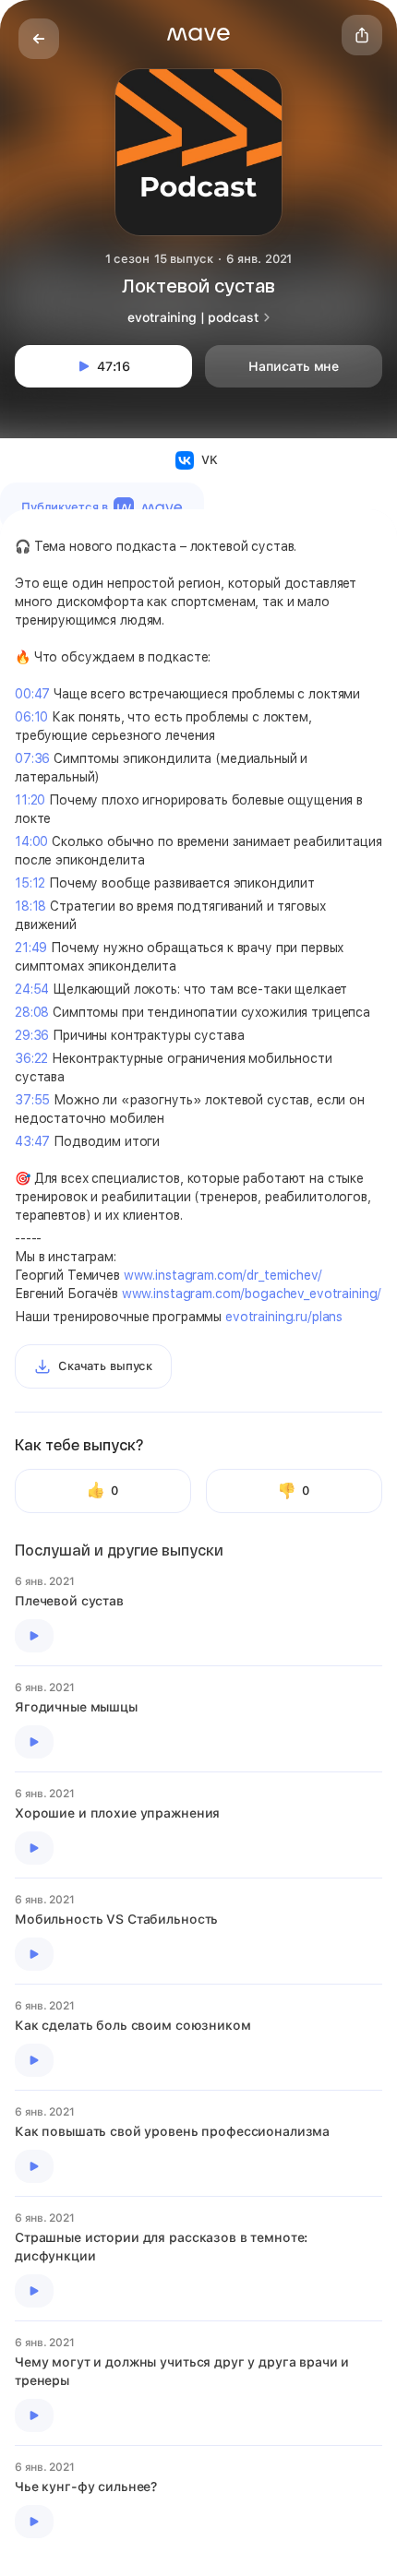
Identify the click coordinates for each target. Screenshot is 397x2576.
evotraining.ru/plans (284, 1317)
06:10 (31, 717)
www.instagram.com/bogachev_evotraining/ (252, 1294)
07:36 (32, 758)
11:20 (30, 800)
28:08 (32, 1012)
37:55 (32, 1100)
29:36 (32, 1035)
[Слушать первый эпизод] (34, 1636)
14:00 (31, 841)
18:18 (30, 906)
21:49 (31, 948)
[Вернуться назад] (39, 39)
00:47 (32, 694)
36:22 (31, 1058)
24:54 (32, 989)
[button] (198, 34)
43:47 (32, 1141)
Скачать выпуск (105, 1366)
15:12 (30, 883)
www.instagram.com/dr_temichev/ (223, 1275)
